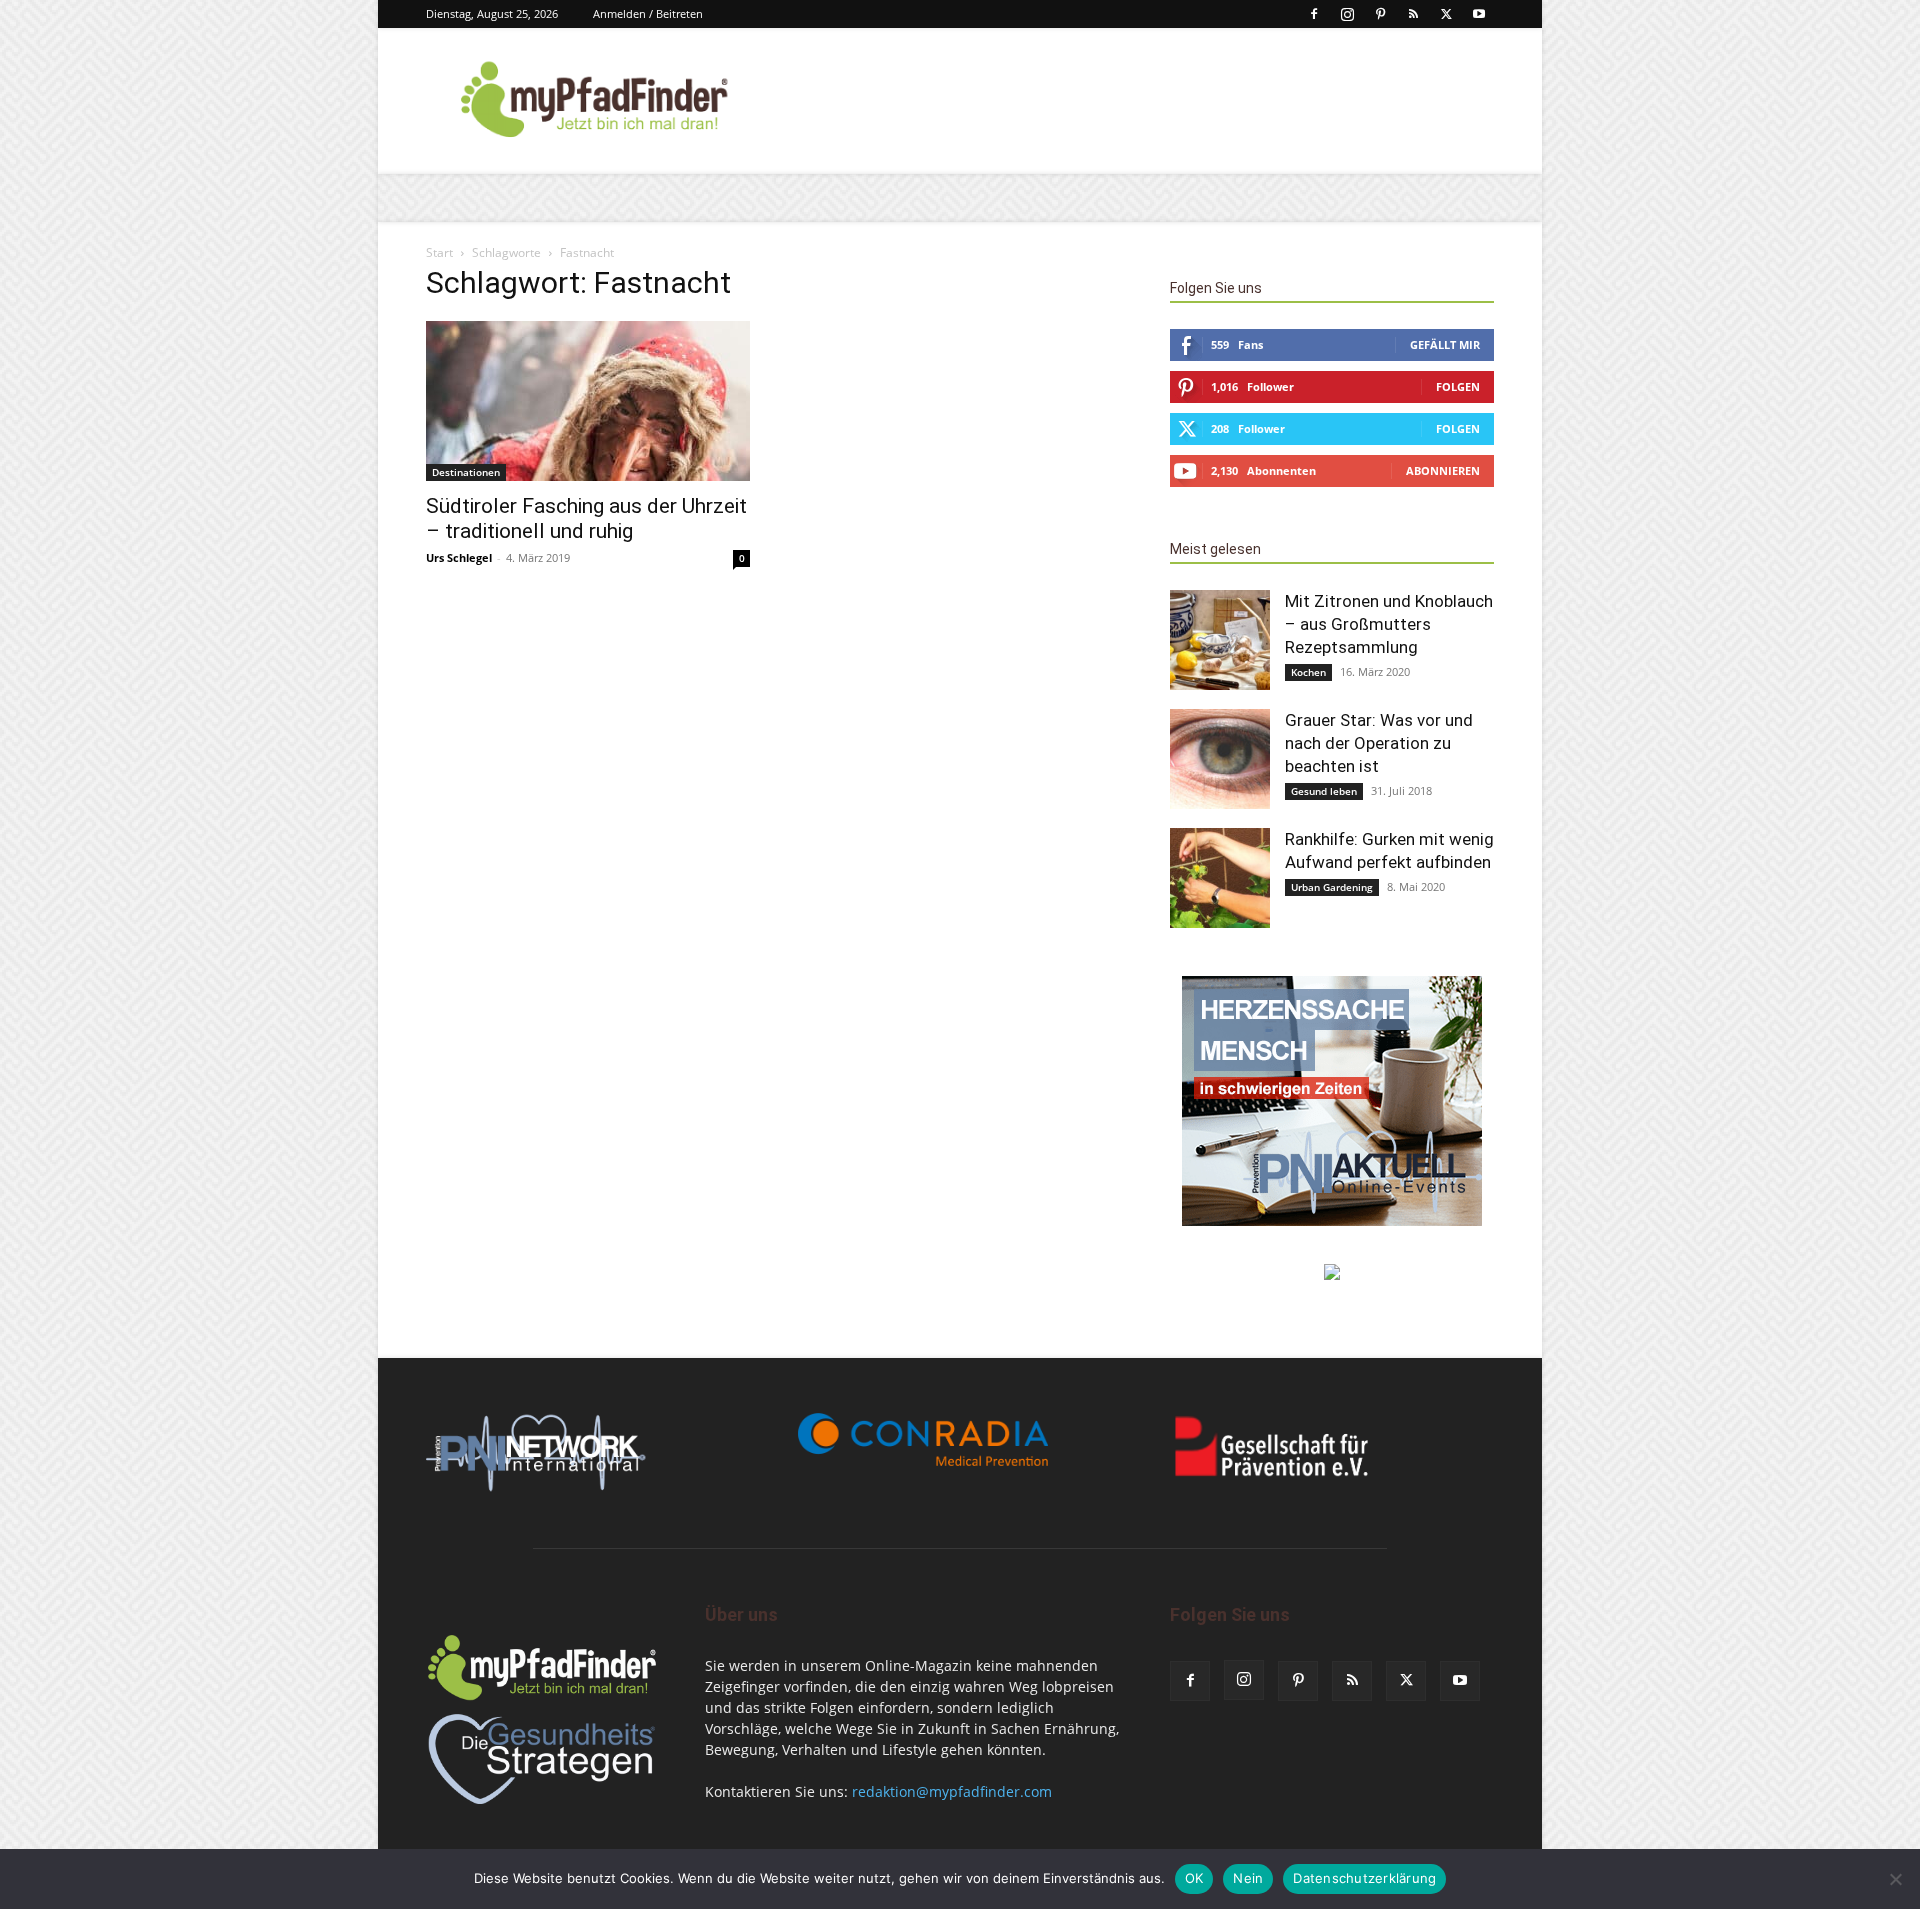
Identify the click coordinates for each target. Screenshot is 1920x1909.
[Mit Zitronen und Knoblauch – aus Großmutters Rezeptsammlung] (1220, 640)
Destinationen (466, 472)
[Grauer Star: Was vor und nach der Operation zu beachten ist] (1220, 759)
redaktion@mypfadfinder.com (952, 1791)
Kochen (1308, 672)
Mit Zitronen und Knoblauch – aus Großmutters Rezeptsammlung (1389, 624)
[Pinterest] (1380, 14)
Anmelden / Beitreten (648, 13)
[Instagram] (1347, 14)
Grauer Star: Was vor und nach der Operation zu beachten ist (1379, 743)
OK (1194, 1878)
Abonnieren (1443, 470)
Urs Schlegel (459, 557)
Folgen (1458, 386)
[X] (1446, 14)
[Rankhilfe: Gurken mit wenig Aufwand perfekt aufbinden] (1220, 878)
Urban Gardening (1332, 887)
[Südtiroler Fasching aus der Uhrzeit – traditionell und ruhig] (588, 401)
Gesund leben (1324, 791)
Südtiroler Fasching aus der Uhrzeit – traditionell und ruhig (586, 518)
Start (439, 252)
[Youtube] (1479, 14)
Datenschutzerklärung (1364, 1878)
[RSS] (1413, 14)
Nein (1248, 1878)
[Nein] (1895, 1879)
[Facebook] (1314, 14)
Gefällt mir (1445, 344)
